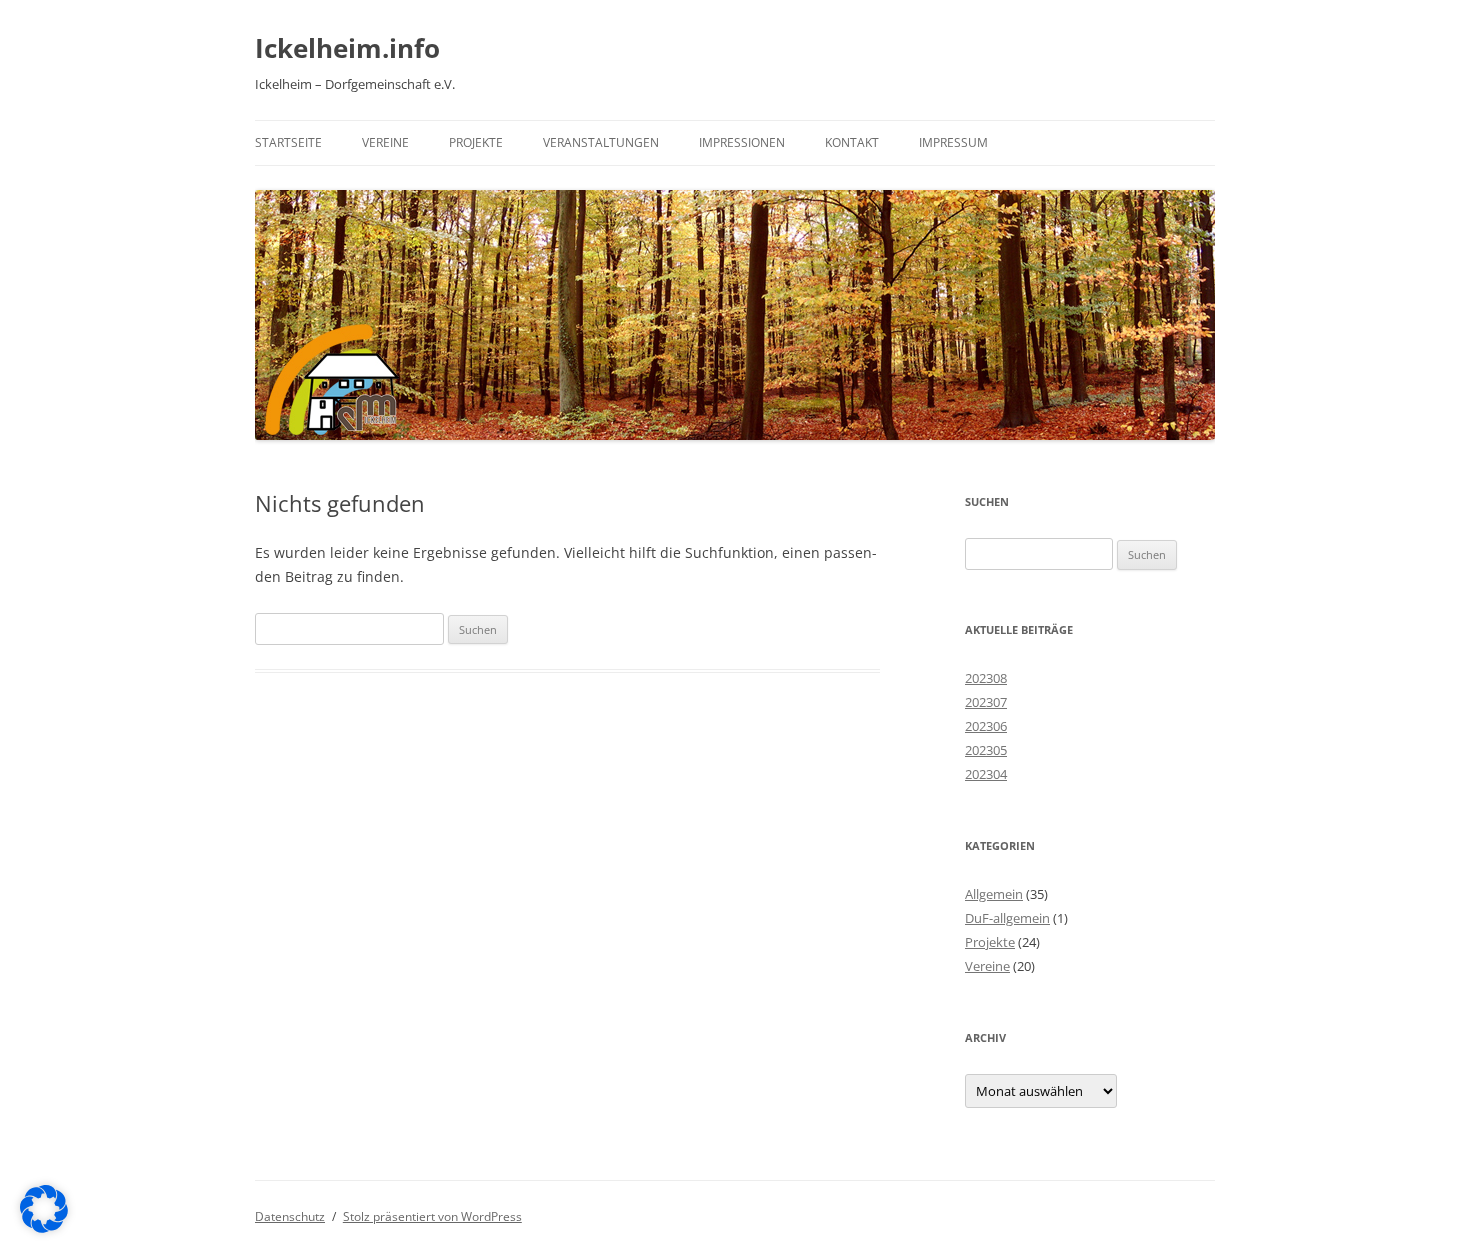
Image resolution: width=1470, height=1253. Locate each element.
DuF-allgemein (1007, 918)
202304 (986, 774)
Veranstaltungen (601, 142)
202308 (986, 678)
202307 (986, 702)
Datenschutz (290, 1216)
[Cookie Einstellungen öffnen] (44, 1227)
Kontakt (852, 142)
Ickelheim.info (347, 48)
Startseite (288, 142)
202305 (986, 750)
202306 (986, 726)
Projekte (476, 142)
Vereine (385, 142)
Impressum (953, 142)
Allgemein (994, 894)
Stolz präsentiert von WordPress (432, 1216)
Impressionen (742, 142)
